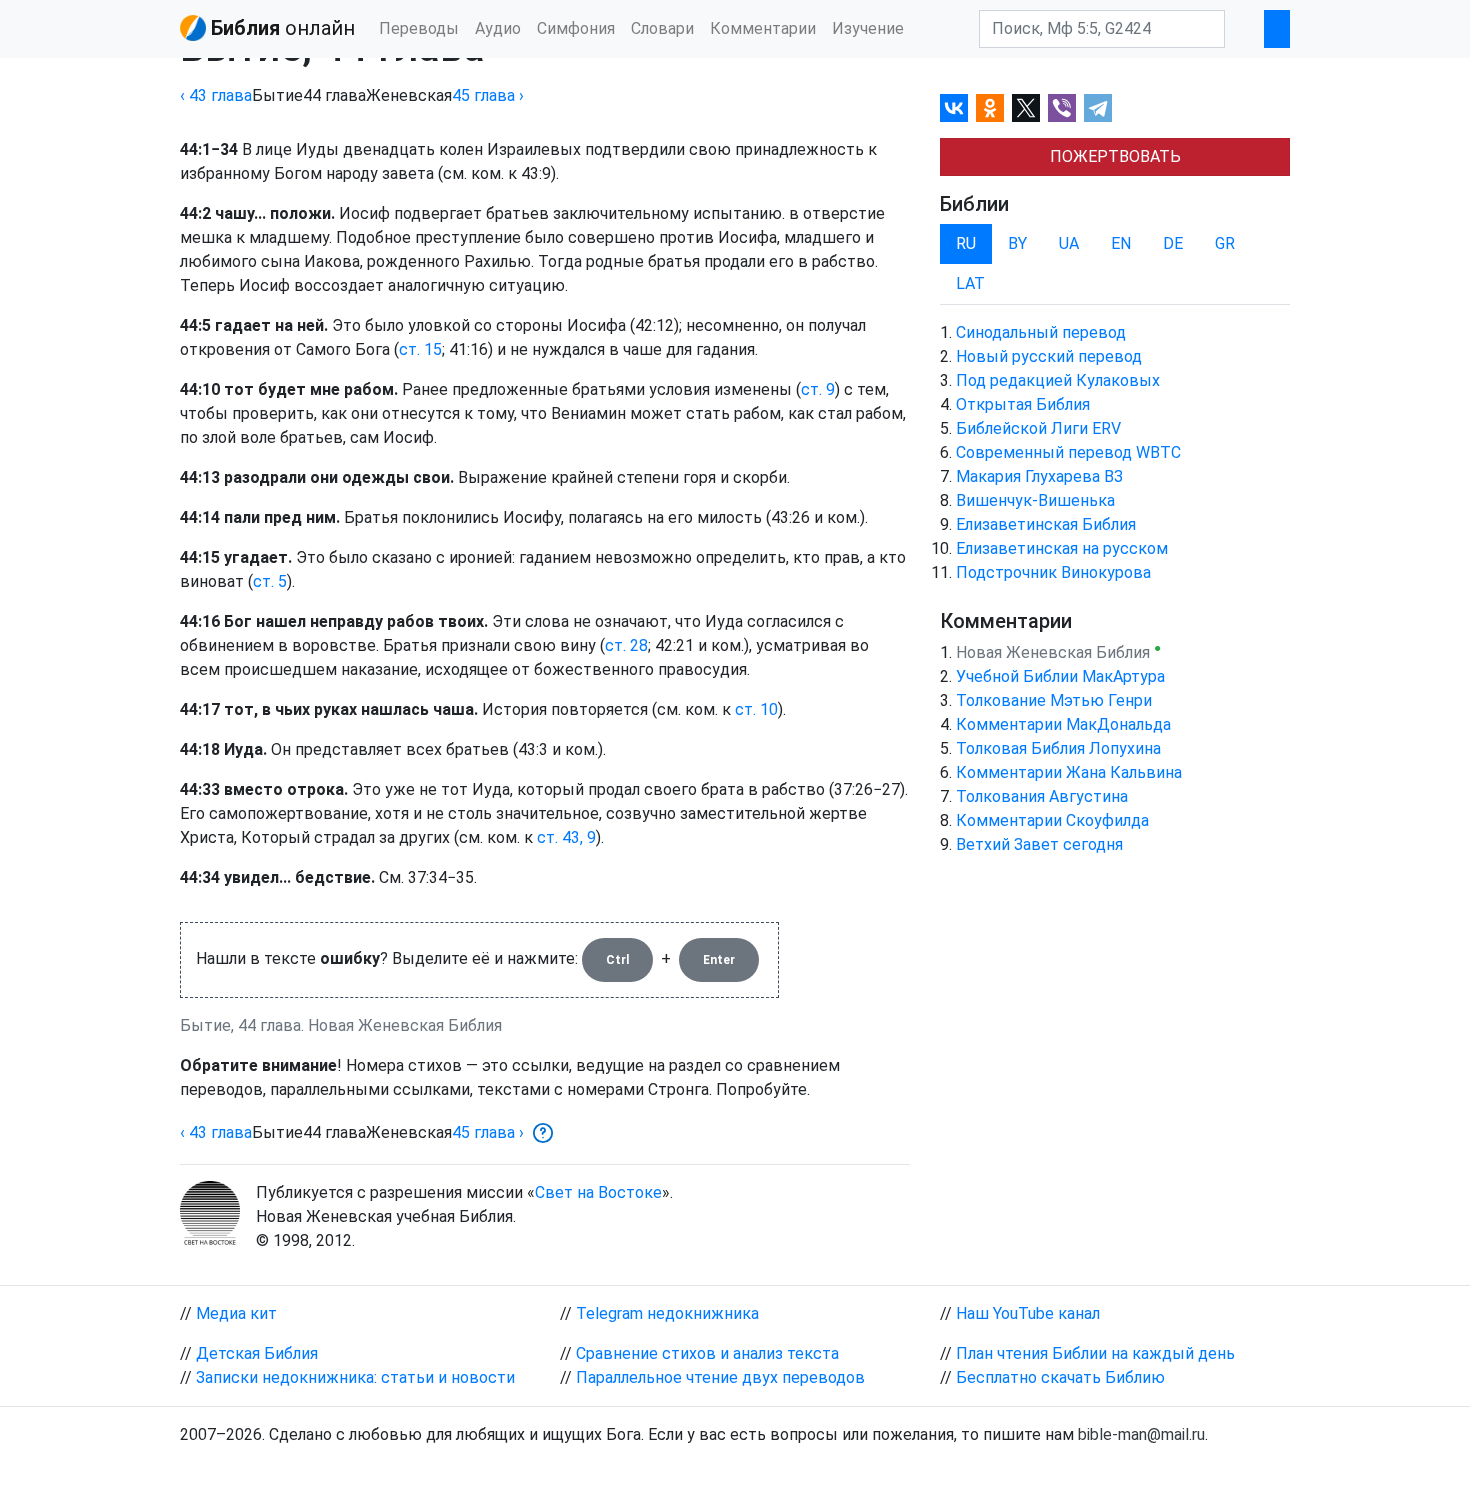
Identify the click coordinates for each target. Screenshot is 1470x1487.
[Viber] (1062, 108)
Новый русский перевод (1049, 356)
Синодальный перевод (1041, 332)
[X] (1026, 108)
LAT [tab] (970, 283)
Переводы (419, 28)
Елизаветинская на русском (1062, 548)
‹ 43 (216, 95)
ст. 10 (756, 709)
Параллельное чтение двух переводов (720, 1377)
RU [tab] (966, 243)
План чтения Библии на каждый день (1095, 1353)
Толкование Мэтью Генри (1054, 700)
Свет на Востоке (598, 1192)
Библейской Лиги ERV (1038, 428)
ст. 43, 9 (566, 837)
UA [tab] (1069, 243)
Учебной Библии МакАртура (1060, 676)
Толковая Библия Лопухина (1058, 748)
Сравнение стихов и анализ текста (707, 1353)
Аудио (498, 28)
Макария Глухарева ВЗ (1039, 476)
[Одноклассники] (990, 108)
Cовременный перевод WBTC (1068, 452)
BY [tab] (1017, 243)
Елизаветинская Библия (1046, 524)
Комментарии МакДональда (1063, 724)
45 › (488, 95)
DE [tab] (1173, 243)
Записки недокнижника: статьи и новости (355, 1377)
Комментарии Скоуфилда (1052, 820)
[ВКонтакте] (954, 108)
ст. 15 (420, 349)
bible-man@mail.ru (1141, 1434)
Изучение (868, 28)
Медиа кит (236, 1313)
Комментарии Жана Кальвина (1069, 772)
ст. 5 (270, 581)
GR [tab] (1225, 243)
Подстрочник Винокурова (1053, 572)
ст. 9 (818, 389)
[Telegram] (1098, 108)
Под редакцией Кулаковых (1058, 380)
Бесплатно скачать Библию (1060, 1377)
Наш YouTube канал (1028, 1313)
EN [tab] (1121, 243)
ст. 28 (626, 645)
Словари (662, 28)
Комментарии (763, 28)
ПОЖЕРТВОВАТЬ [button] (1115, 156)
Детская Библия (257, 1353)
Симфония (576, 28)
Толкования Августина (1042, 796)
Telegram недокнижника (667, 1313)
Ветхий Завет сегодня (1039, 844)
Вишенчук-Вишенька (1035, 500)
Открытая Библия (1023, 404)
